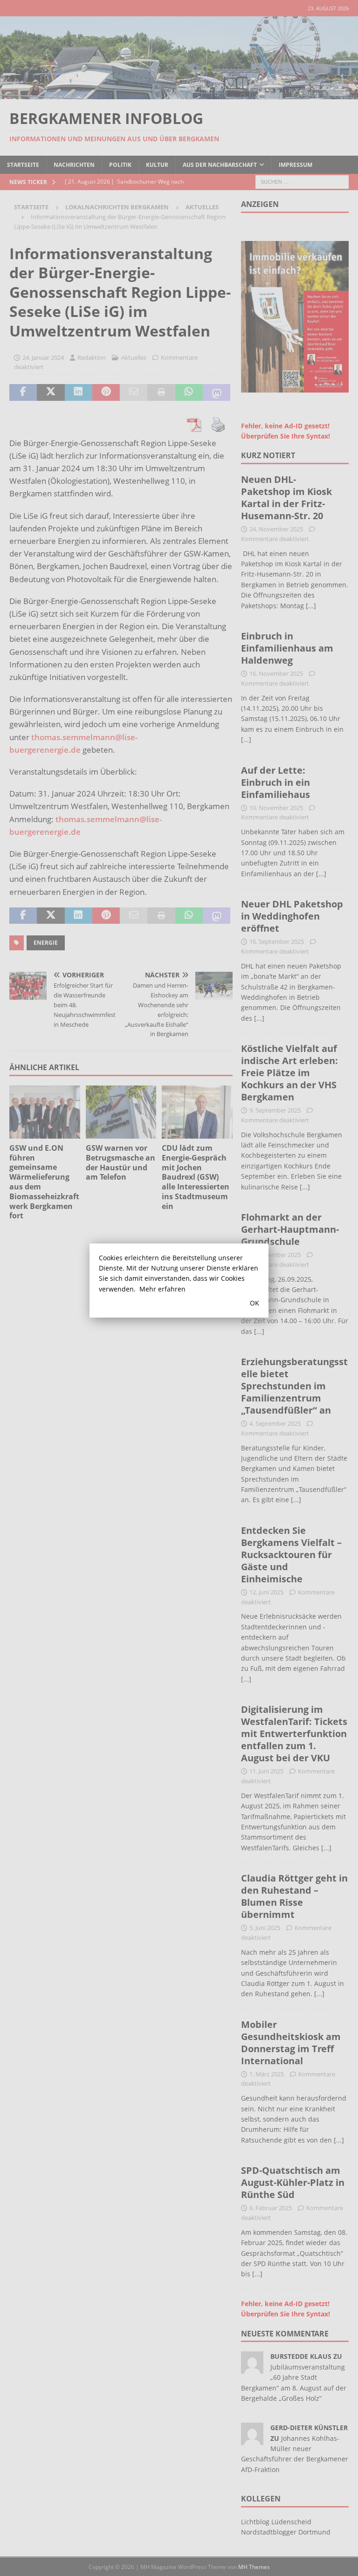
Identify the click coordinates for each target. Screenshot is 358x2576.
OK (255, 1303)
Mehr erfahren (162, 1289)
